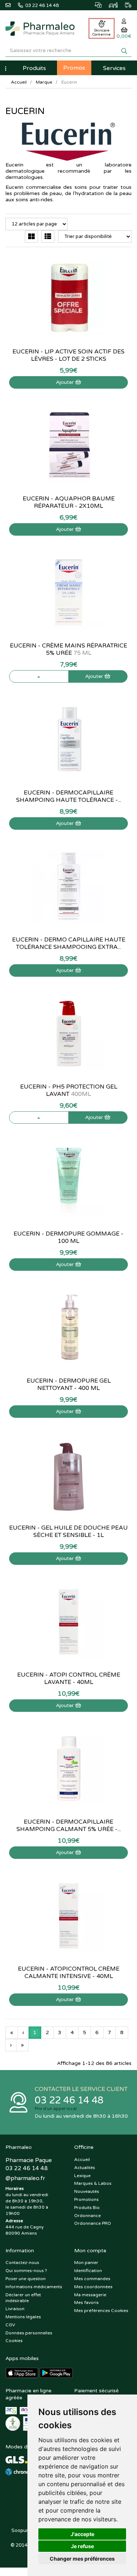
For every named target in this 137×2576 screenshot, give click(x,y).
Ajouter (66, 382)
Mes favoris (86, 2302)
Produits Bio (87, 2208)
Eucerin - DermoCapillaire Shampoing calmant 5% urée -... (69, 1825)
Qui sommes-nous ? (26, 2271)
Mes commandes (92, 2279)
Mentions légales (23, 2317)
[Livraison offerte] (125, 4)
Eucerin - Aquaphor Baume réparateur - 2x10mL (69, 502)
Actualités (85, 2168)
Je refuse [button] (82, 2546)
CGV (10, 2325)
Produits (34, 68)
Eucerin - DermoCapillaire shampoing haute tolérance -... (69, 796)
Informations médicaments (34, 2287)
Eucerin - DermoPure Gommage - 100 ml (68, 1237)
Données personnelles (29, 2333)
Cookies (14, 2341)
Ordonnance (87, 2216)
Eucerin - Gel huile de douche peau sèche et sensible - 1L (68, 1531)
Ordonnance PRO (93, 2223)
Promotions (86, 2199)
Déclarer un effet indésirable (23, 2298)
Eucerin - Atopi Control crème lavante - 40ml (69, 1678)
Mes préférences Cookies (101, 2311)
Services (114, 68)
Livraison (15, 2309)
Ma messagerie (90, 2295)
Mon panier (86, 2263)
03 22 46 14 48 (69, 2100)
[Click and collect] (94, 4)
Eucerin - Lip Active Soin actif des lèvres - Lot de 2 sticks (68, 355)
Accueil (19, 82)
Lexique (82, 2176)
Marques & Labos (93, 2183)
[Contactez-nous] (12, 4)
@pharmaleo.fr (25, 2178)
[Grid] (31, 236)
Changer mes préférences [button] (82, 2559)
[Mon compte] (124, 21)
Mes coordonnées (93, 2287)
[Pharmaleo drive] (110, 4)
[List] (48, 236)
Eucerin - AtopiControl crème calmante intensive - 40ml (69, 1973)
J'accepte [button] (82, 2534)
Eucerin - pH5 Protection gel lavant (69, 1090)
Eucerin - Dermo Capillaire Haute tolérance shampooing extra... (69, 943)
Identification (88, 2271)
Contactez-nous (22, 2263)
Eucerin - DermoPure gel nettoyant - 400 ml (69, 1384)
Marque (44, 82)
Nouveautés (87, 2191)
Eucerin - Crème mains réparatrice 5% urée (68, 649)
